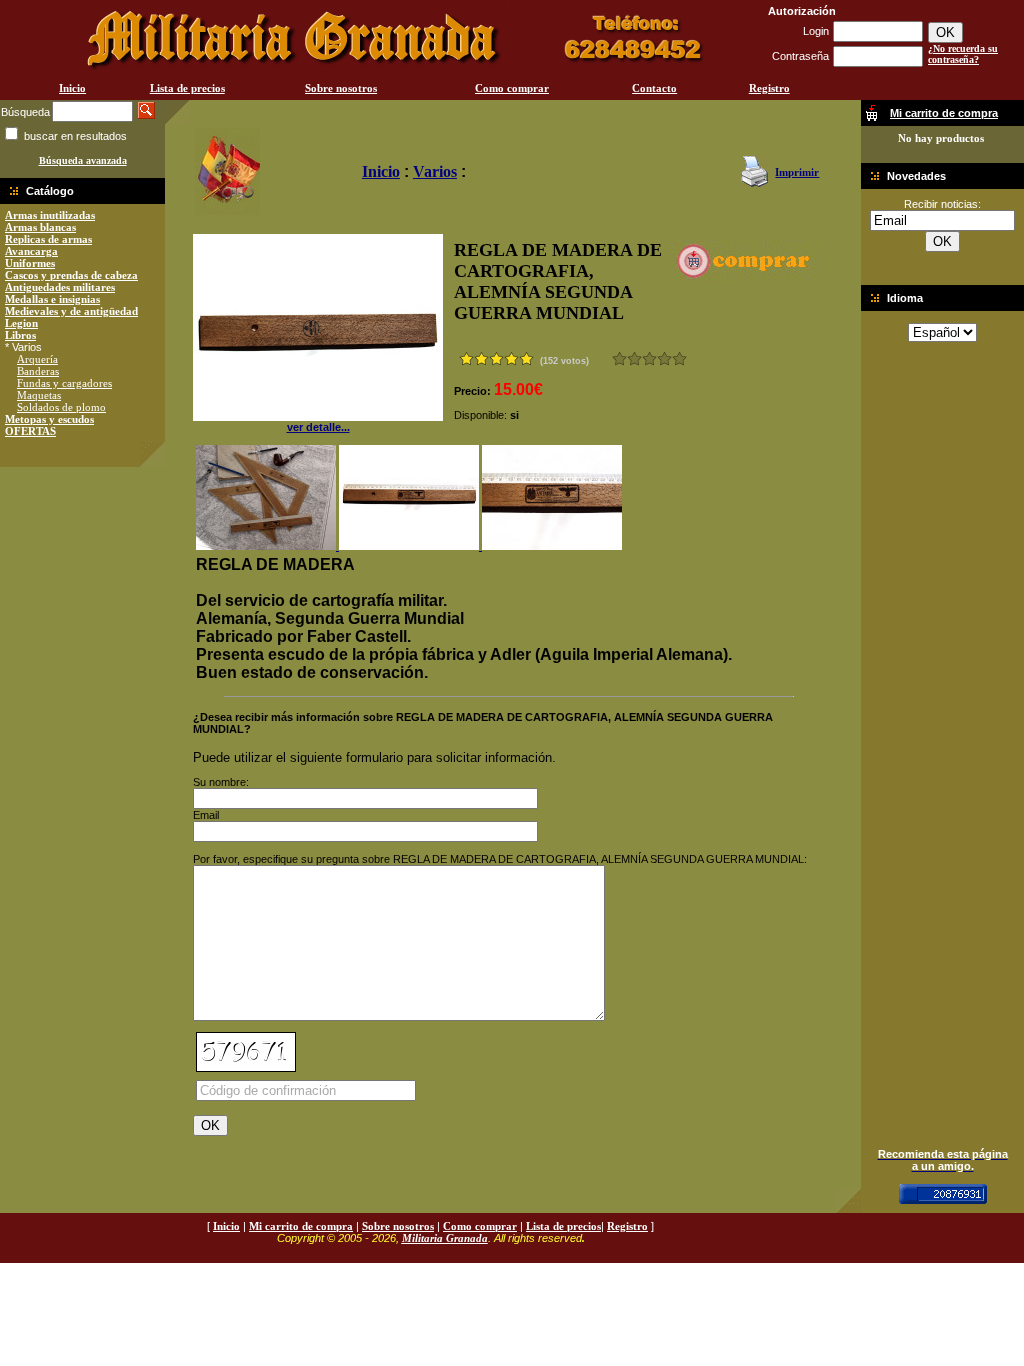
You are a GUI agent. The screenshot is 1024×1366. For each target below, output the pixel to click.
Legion (21, 323)
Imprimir (797, 172)
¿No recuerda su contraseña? (963, 54)
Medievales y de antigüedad (71, 311)
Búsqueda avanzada (83, 160)
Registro (769, 88)
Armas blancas (40, 227)
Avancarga (31, 251)
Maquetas (39, 395)
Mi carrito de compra (301, 1226)
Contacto (654, 88)
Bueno (649, 358)
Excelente (679, 358)
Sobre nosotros (341, 88)
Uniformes (30, 263)
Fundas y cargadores (64, 383)
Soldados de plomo (61, 407)
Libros (20, 335)
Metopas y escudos (49, 419)
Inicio (72, 88)
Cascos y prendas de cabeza (71, 275)
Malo (634, 358)
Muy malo (619, 358)
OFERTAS (30, 431)
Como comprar (512, 88)
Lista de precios (187, 88)
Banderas (38, 371)
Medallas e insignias (52, 299)
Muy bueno (664, 358)
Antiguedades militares (60, 287)
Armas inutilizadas (50, 215)
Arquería (37, 359)
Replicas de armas (48, 239)
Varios (435, 171)
